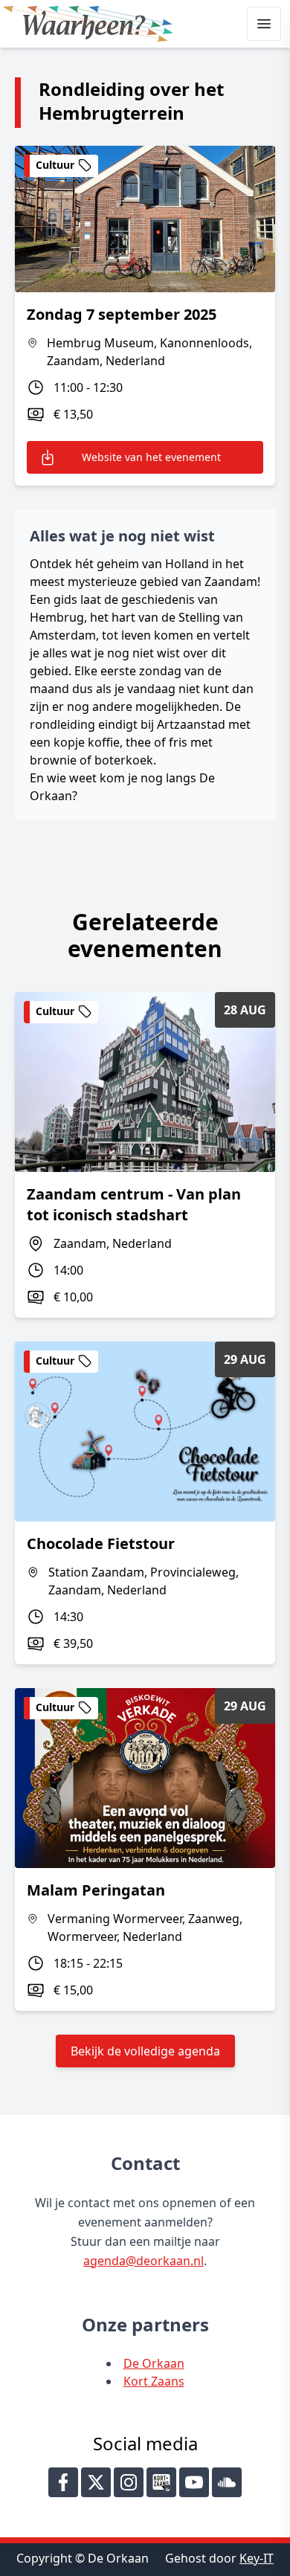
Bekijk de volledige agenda (145, 2051)
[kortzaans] (161, 2482)
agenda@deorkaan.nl (144, 2261)
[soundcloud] (227, 2482)
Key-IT (257, 2558)
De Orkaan (154, 2363)
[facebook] (63, 2482)
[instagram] (129, 2482)
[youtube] (194, 2482)
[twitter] (96, 2482)
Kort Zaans (154, 2381)
